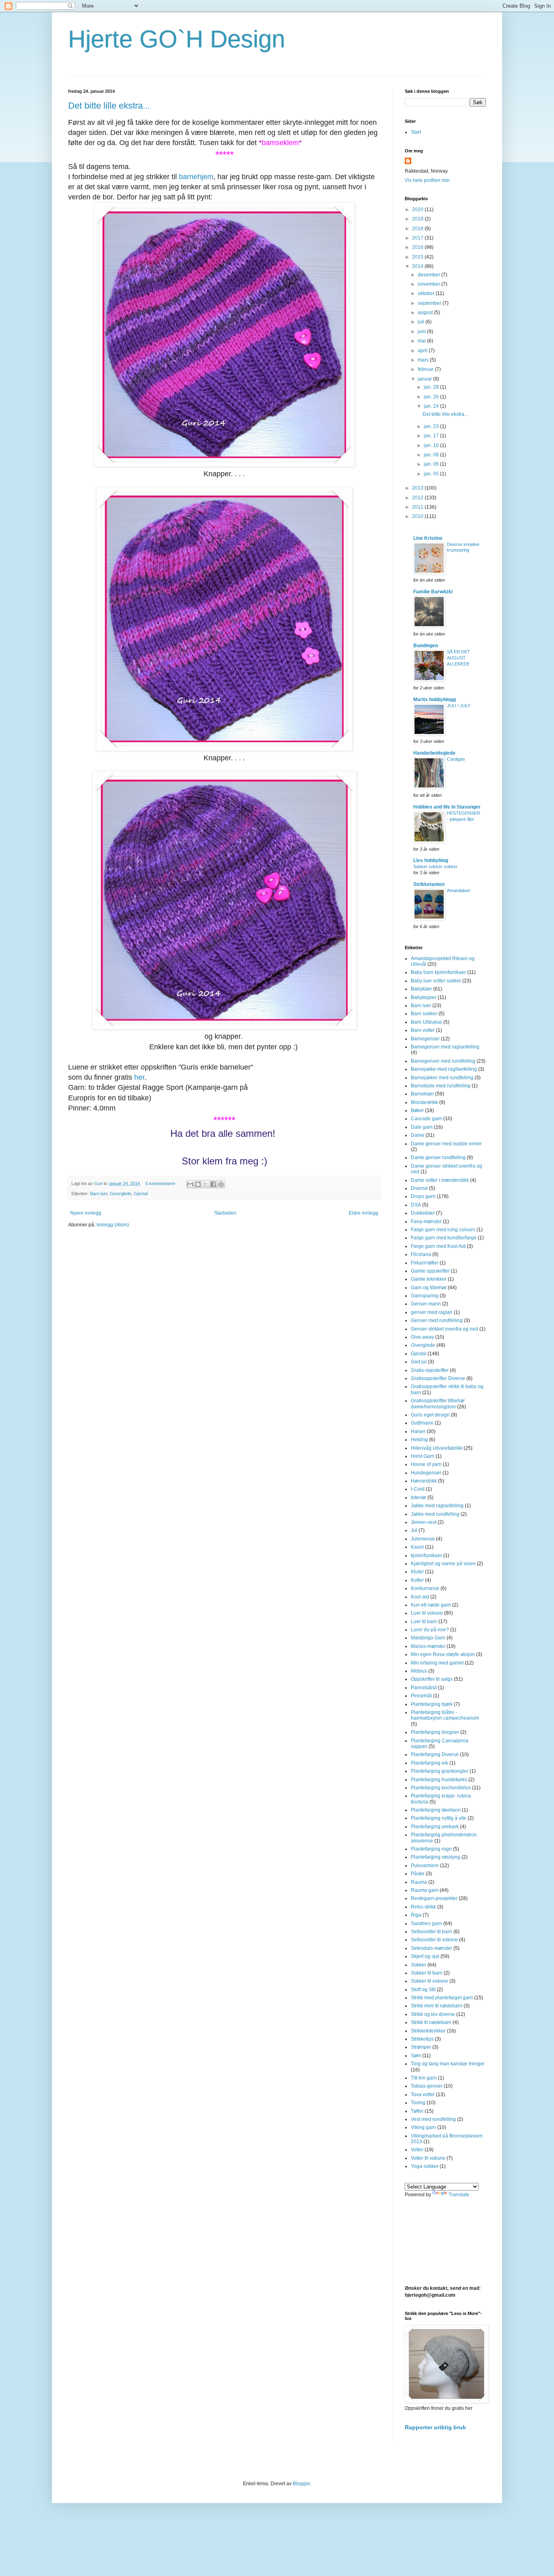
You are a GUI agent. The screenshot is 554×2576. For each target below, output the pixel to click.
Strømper (421, 2047)
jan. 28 (432, 387)
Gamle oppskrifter (430, 1271)
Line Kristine (428, 538)
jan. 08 (432, 455)
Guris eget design (430, 1415)
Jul (414, 1530)
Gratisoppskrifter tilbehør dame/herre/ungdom (438, 1404)
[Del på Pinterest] (221, 1184)
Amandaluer (459, 890)
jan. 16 (432, 445)
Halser (418, 1431)
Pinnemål (421, 1696)
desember (429, 275)
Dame (418, 1135)
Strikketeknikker (428, 2031)
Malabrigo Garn (428, 1638)
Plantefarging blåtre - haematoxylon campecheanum (445, 1715)
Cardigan (456, 759)
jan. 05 (432, 474)
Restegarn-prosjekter (434, 1898)
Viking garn (423, 2127)
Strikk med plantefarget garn (442, 1998)
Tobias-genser (427, 2086)
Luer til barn (424, 1622)
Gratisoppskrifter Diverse (438, 1378)
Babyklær (421, 989)
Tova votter (423, 2095)
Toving (418, 2103)
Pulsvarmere (425, 1866)
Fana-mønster (426, 1222)
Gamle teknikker (429, 1279)
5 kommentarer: (162, 1183)
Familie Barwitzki (433, 592)
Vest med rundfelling (433, 2119)
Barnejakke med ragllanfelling (444, 1069)
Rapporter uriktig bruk (435, 2427)
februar (426, 369)
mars (424, 360)
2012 (418, 498)
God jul (419, 1362)
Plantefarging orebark (435, 1827)
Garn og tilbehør (429, 1288)
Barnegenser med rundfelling (443, 1061)
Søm (416, 2056)
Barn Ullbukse (426, 1022)
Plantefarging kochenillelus (441, 1788)
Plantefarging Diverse (435, 1754)
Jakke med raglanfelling (437, 1506)
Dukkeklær (423, 1213)
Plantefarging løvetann (436, 1810)
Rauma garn (425, 1890)
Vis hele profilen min (427, 180)
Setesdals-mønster (432, 1948)
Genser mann (426, 1304)
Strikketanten (429, 884)
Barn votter (423, 1030)
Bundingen (426, 646)
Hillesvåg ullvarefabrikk (437, 1448)
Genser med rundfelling (437, 1320)
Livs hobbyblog (431, 860)
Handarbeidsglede (434, 753)
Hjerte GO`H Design (177, 39)
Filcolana (421, 1254)
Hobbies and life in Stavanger (447, 807)
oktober (427, 293)
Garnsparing (425, 1296)
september (430, 303)
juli (422, 322)
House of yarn (426, 1464)
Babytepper (424, 997)
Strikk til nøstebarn (431, 2022)
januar (425, 379)
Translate (459, 2195)
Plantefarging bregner (435, 1732)
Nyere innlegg (86, 1213)
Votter (417, 2150)
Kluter (417, 1572)
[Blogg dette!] (198, 1184)
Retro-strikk (423, 1907)
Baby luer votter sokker (436, 981)
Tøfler (417, 2111)
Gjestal (141, 1194)
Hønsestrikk (424, 1481)
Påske (418, 1874)
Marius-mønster (428, 1646)
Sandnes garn (426, 1923)
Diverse (419, 1188)
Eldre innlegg (364, 1213)
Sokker (419, 1965)
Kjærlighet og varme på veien (443, 1564)
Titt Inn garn (424, 2078)
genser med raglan (432, 1312)
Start (416, 132)
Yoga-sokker (425, 2166)
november (429, 284)
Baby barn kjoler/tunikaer (438, 972)
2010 (418, 516)
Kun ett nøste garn (431, 1605)
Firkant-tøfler (425, 1263)
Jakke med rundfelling (435, 1514)
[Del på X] (206, 1184)
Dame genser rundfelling (438, 1157)
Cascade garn (426, 1119)
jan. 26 (432, 397)
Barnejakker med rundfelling (442, 1078)
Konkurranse (425, 1588)
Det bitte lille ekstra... (109, 106)
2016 (418, 247)
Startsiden (225, 1213)
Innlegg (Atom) (113, 1225)
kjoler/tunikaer (426, 1555)
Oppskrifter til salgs (432, 1679)
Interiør (419, 1498)
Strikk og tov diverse (433, 2014)
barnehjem (196, 177)
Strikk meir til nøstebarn (437, 2006)
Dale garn (422, 1127)
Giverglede (121, 1194)
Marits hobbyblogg (435, 700)
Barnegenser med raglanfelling (445, 1047)
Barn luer (99, 1194)
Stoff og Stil (423, 1990)
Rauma (419, 1882)
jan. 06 (432, 464)
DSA (416, 1205)
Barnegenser (425, 1039)
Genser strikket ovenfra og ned (444, 1329)
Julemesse (423, 1539)
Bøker (417, 1110)
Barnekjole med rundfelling (441, 1086)
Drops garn (423, 1196)
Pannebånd (424, 1688)
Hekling (419, 1440)
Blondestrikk (424, 1102)
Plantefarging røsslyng (436, 1857)
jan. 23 (432, 426)
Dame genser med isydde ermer (446, 1144)
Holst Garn (423, 1456)
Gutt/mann (422, 1423)
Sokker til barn (427, 1973)
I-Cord (418, 1489)
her (139, 1077)
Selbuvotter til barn (432, 1932)
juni (422, 332)
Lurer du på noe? (430, 1630)
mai (422, 341)
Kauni (417, 1547)
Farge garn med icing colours (443, 1230)
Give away (422, 1337)
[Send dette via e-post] (190, 1184)
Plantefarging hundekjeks (439, 1780)
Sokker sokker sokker (435, 867)
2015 (418, 257)
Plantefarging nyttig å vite (439, 1818)
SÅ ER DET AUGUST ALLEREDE (458, 658)
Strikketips (422, 2039)
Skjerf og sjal (425, 1956)
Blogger (301, 2484)
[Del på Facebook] (213, 1184)
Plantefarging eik (429, 1763)
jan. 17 (432, 436)
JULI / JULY (459, 706)
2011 (418, 507)
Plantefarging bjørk (432, 1704)
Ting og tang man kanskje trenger (448, 2064)
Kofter (417, 1580)
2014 (418, 266)
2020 (418, 210)
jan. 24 (432, 406)
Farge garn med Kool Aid (438, 1246)
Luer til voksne (427, 1613)
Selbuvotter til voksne (434, 1940)
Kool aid (420, 1597)
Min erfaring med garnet (437, 1663)
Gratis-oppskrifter (430, 1370)
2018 (418, 229)
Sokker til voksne (429, 1981)
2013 (418, 488)
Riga (416, 1915)
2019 (418, 219)
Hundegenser (426, 1473)
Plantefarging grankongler (440, 1771)
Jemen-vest (424, 1522)
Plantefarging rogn (431, 1849)
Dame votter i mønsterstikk (440, 1180)
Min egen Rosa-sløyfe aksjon (443, 1654)
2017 (418, 238)
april (423, 351)
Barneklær (422, 1094)
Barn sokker (424, 1014)
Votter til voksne (428, 2158)
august (426, 312)
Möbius (419, 1671)
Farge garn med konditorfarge (444, 1238)
